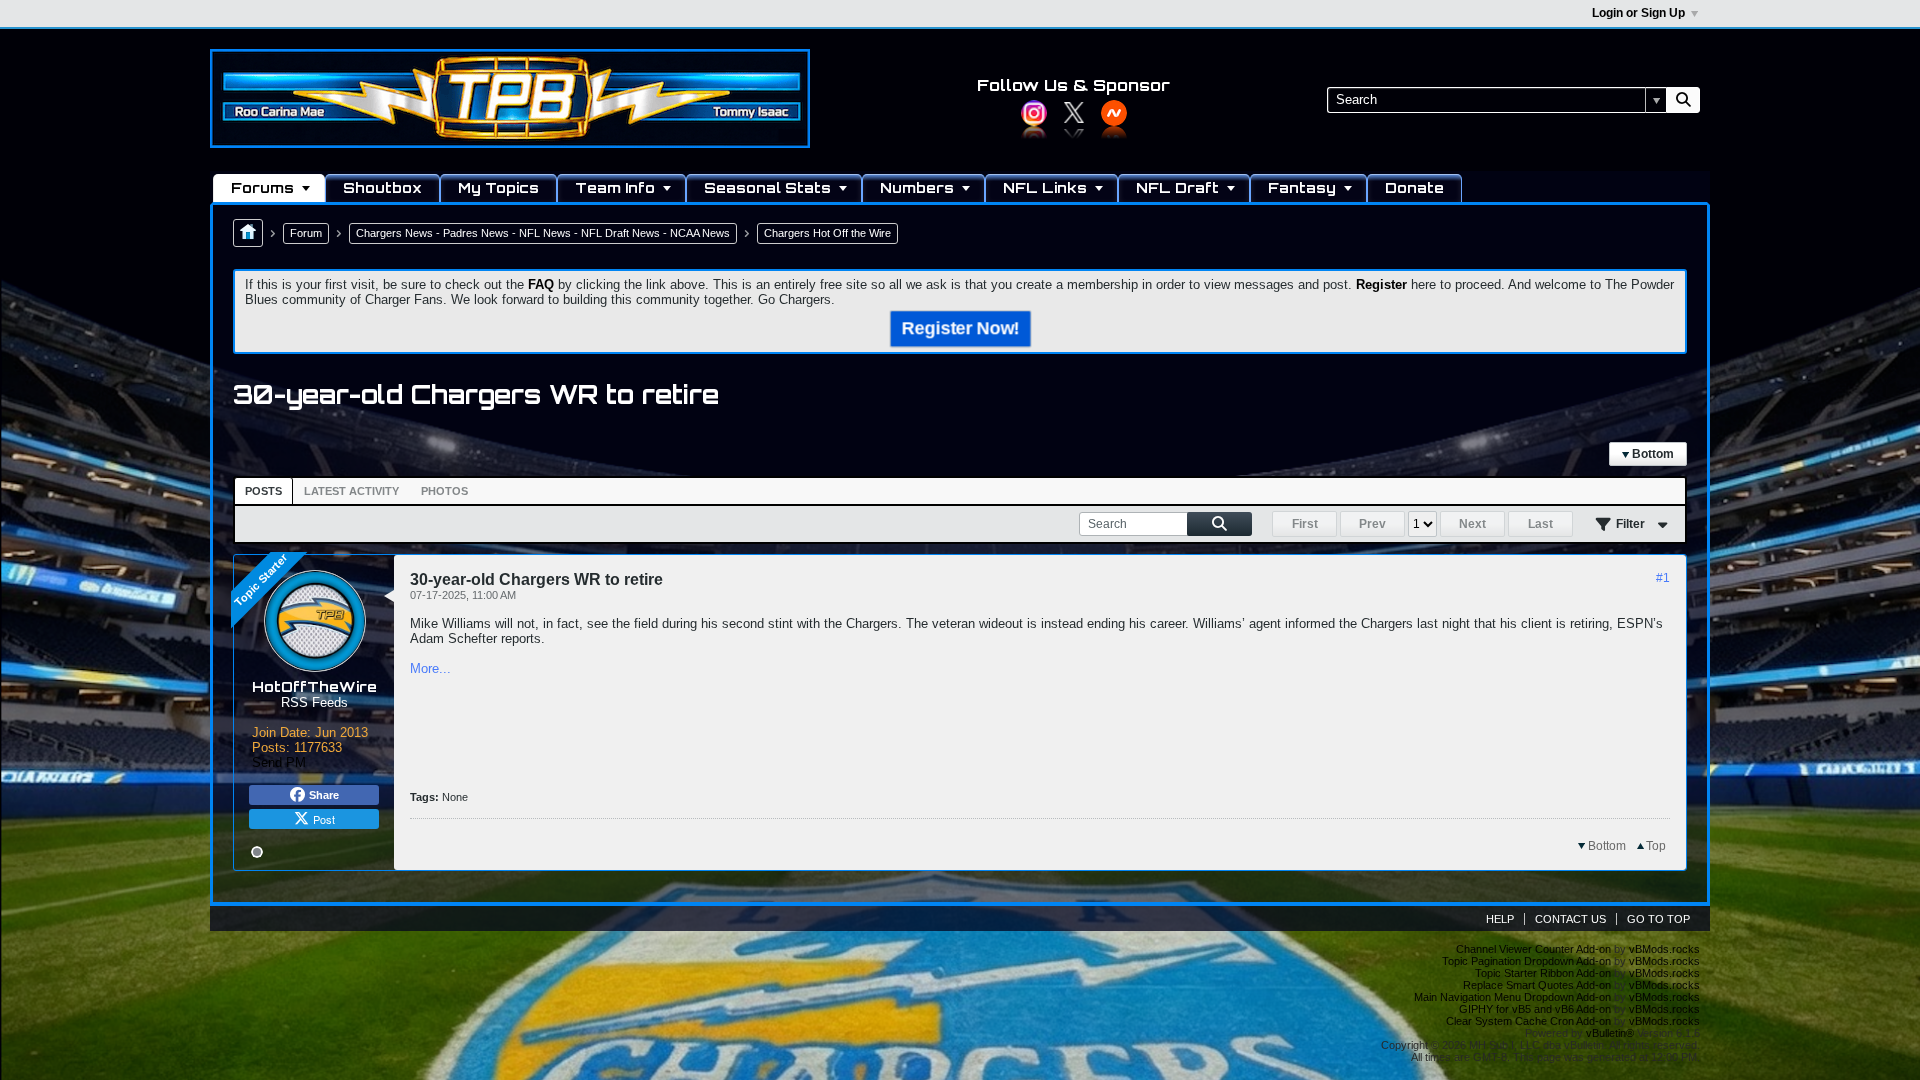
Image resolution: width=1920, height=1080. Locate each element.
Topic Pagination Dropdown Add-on (1526, 961)
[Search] (1683, 100)
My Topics (498, 187)
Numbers (917, 187)
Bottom (1651, 454)
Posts (263, 491)
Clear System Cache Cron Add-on (1528, 1021)
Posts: (271, 747)
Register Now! (960, 328)
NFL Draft (1177, 187)
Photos (444, 491)
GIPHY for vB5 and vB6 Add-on (1535, 1009)
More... (430, 668)
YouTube (1114, 113)
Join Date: (281, 732)
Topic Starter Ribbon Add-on (1543, 973)
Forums (262, 187)
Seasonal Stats (767, 187)
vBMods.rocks (1664, 949)
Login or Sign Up (1638, 13)
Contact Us (1570, 919)
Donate (1414, 187)
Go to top (1658, 919)
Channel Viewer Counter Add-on (1533, 949)
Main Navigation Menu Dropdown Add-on (1512, 997)
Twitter (1074, 113)
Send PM (279, 762)
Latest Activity (351, 491)
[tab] (263, 491)
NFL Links (1045, 187)
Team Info (615, 187)
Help (1500, 919)
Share (324, 795)
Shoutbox (382, 187)
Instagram (1034, 113)
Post (324, 819)
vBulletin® (1610, 1033)
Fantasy (1302, 187)
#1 (1663, 578)
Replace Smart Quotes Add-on (1537, 985)
